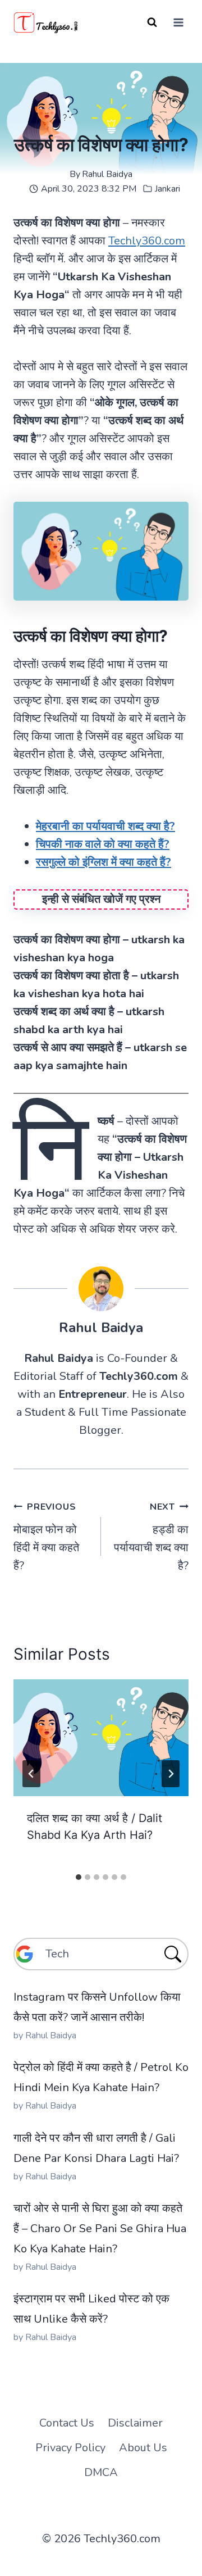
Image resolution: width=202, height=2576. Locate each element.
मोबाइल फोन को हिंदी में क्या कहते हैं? (46, 1537)
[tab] (79, 1877)
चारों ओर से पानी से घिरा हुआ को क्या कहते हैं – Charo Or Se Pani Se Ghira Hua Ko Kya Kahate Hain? (100, 2229)
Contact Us (67, 2423)
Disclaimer (135, 2423)
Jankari (167, 189)
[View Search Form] (152, 22)
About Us (143, 2448)
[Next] (171, 1774)
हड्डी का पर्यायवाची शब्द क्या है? (151, 1537)
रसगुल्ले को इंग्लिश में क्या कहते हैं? (104, 862)
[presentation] (101, 1738)
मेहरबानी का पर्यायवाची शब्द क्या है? (105, 826)
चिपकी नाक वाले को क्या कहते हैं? (103, 844)
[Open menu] (178, 22)
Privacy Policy (70, 2448)
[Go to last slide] (31, 1774)
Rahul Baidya (107, 174)
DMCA (101, 2472)
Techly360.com (147, 241)
